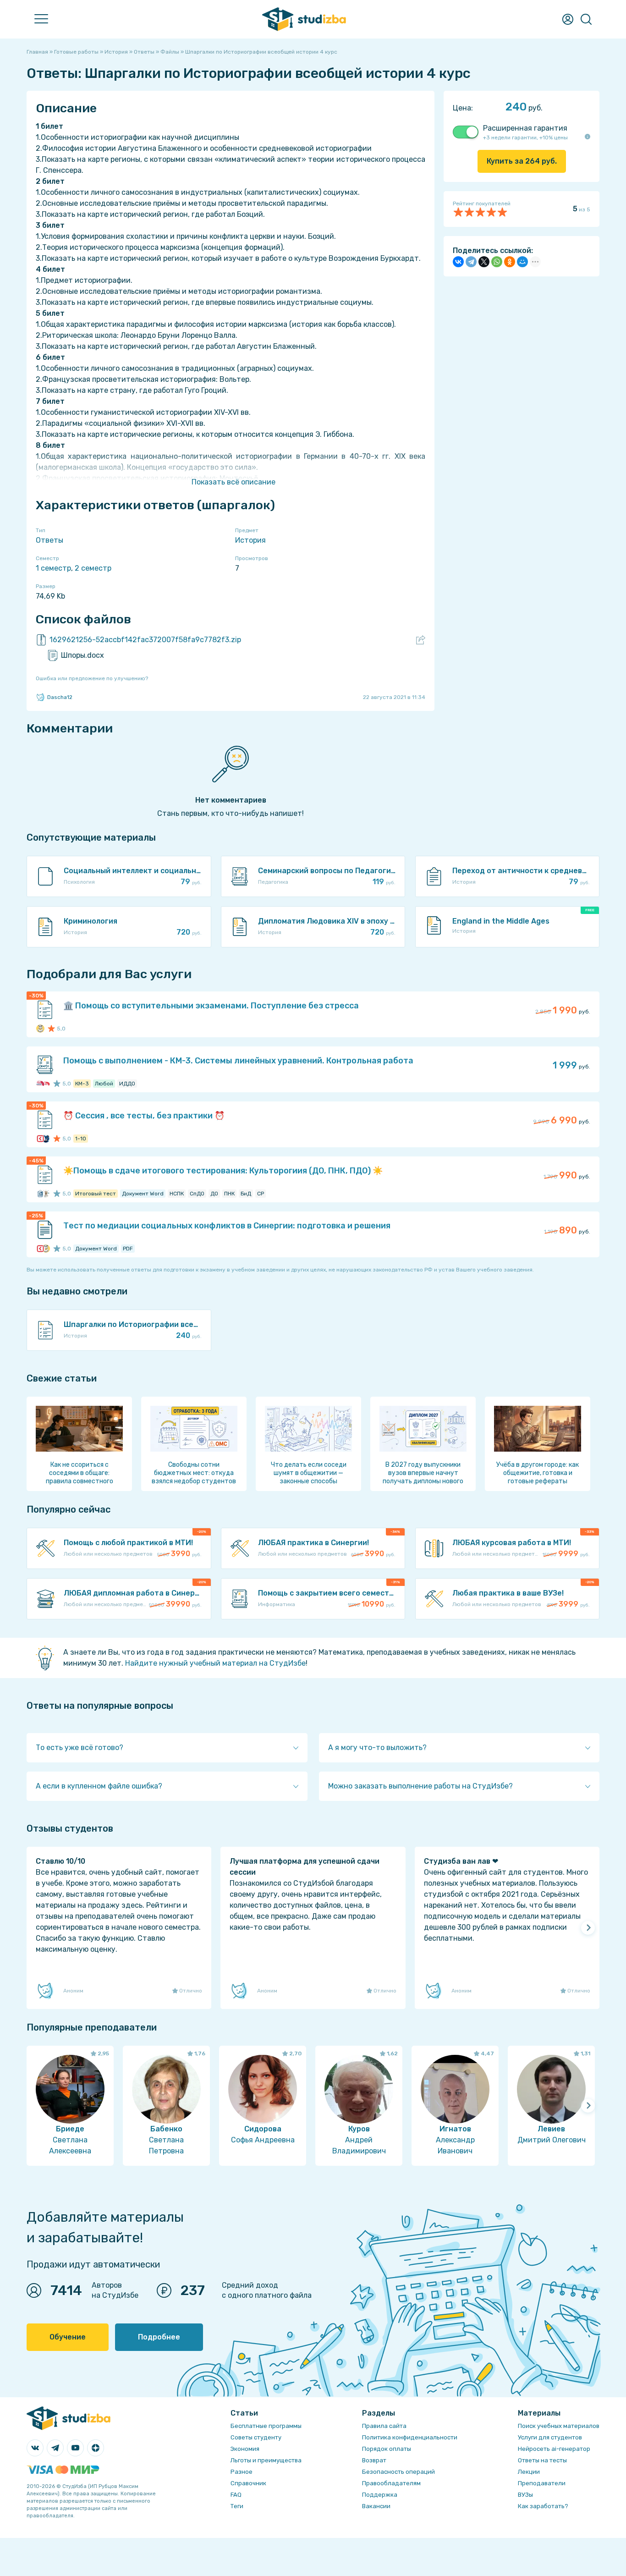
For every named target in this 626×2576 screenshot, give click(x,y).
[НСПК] (40, 1194)
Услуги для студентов (550, 2437)
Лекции (529, 2472)
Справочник (248, 2483)
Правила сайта (384, 2426)
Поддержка (380, 2495)
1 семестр (53, 568)
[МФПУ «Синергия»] (40, 1139)
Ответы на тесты (542, 2460)
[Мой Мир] (522, 262)
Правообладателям (391, 2483)
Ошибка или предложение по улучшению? (92, 678)
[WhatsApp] (497, 262)
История (250, 540)
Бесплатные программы (266, 2426)
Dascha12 (60, 697)
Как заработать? (543, 2506)
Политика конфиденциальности (410, 2437)
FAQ (236, 2495)
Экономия (245, 2449)
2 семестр (93, 568)
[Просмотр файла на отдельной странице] (421, 640)
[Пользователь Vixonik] (46, 1139)
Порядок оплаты (387, 2449)
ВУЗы (525, 2495)
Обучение (68, 2337)
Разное (242, 2472)
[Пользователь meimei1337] (46, 1084)
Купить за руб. (522, 161)
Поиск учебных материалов (559, 2426)
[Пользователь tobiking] (46, 1194)
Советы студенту (256, 2437)
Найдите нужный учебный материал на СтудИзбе (215, 1663)
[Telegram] (471, 262)
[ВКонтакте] (458, 262)
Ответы (49, 540)
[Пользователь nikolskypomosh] (40, 1029)
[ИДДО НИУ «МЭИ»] (40, 1084)
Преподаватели (542, 2483)
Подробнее (159, 2337)
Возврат (374, 2460)
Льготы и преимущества (266, 2460)
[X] (484, 262)
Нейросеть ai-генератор (554, 2449)
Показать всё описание (233, 482)
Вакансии (376, 2506)
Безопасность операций (398, 2472)
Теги (237, 2506)
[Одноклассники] (510, 262)
